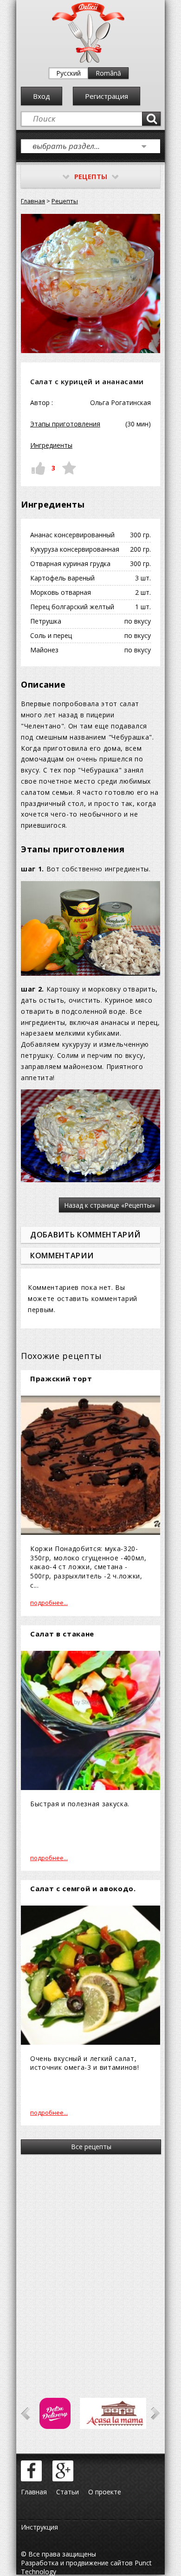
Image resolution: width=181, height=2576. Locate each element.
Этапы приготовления (65, 424)
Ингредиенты (51, 445)
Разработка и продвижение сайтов (77, 2563)
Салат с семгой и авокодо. (83, 1888)
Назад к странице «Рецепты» (110, 1205)
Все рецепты (91, 2147)
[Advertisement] (90, 2263)
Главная (33, 201)
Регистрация (107, 96)
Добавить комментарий (85, 1235)
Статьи (68, 2492)
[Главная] (88, 61)
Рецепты (65, 201)
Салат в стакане (62, 1634)
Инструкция (39, 2527)
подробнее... (49, 1603)
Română (108, 73)
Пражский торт (61, 1378)
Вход (42, 96)
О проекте (105, 2492)
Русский (68, 73)
